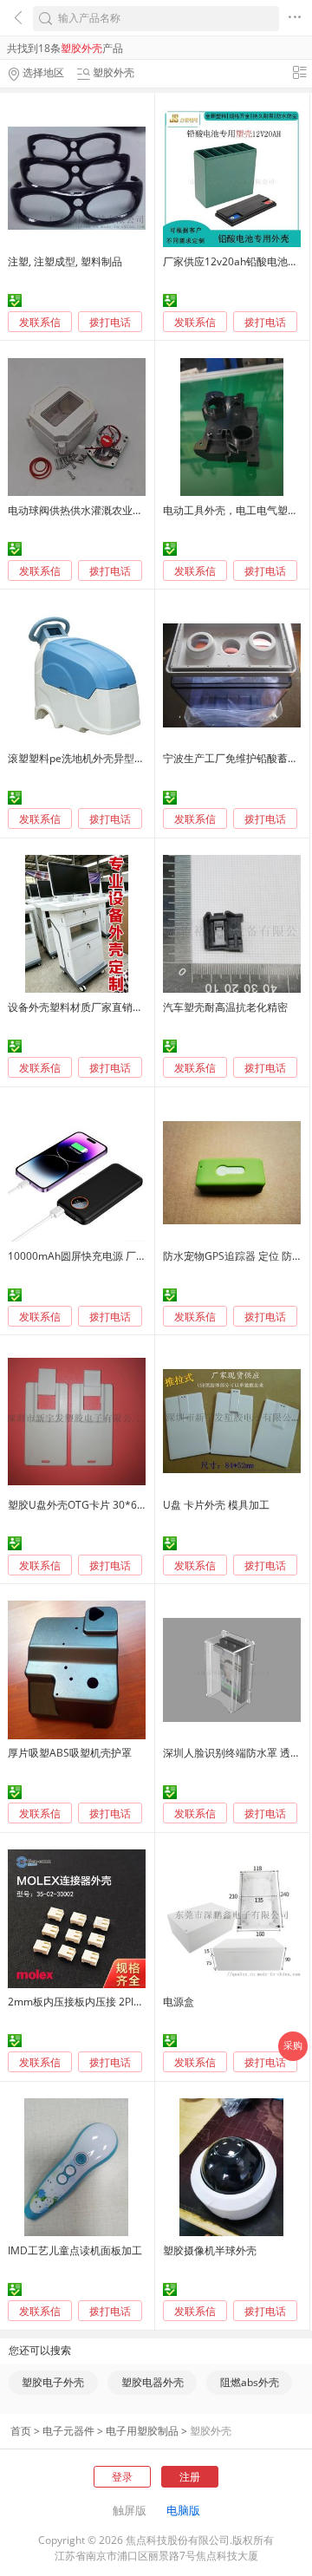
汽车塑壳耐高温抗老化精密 (225, 1007)
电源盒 (179, 2002)
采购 (293, 2045)
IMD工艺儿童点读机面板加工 (75, 2250)
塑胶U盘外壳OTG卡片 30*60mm (85, 1505)
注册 (190, 2477)
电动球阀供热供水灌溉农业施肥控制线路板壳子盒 (122, 510)
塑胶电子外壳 (53, 2382)
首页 (21, 2431)
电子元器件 (68, 2431)
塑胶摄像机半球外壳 (210, 2250)
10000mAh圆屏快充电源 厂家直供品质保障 (108, 1256)
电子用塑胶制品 (142, 2431)
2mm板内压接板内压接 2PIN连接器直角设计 (111, 2002)
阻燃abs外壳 (250, 2382)
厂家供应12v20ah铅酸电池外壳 (236, 261)
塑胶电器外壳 (153, 2382)
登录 (122, 2477)
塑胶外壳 (211, 2431)
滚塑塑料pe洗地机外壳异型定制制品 (92, 758)
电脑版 (183, 2510)
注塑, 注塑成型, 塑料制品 (65, 261)
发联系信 (40, 322)
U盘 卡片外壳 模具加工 (216, 1505)
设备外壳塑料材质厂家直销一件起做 (91, 1007)
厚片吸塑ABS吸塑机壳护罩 (70, 1753)
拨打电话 (110, 323)
